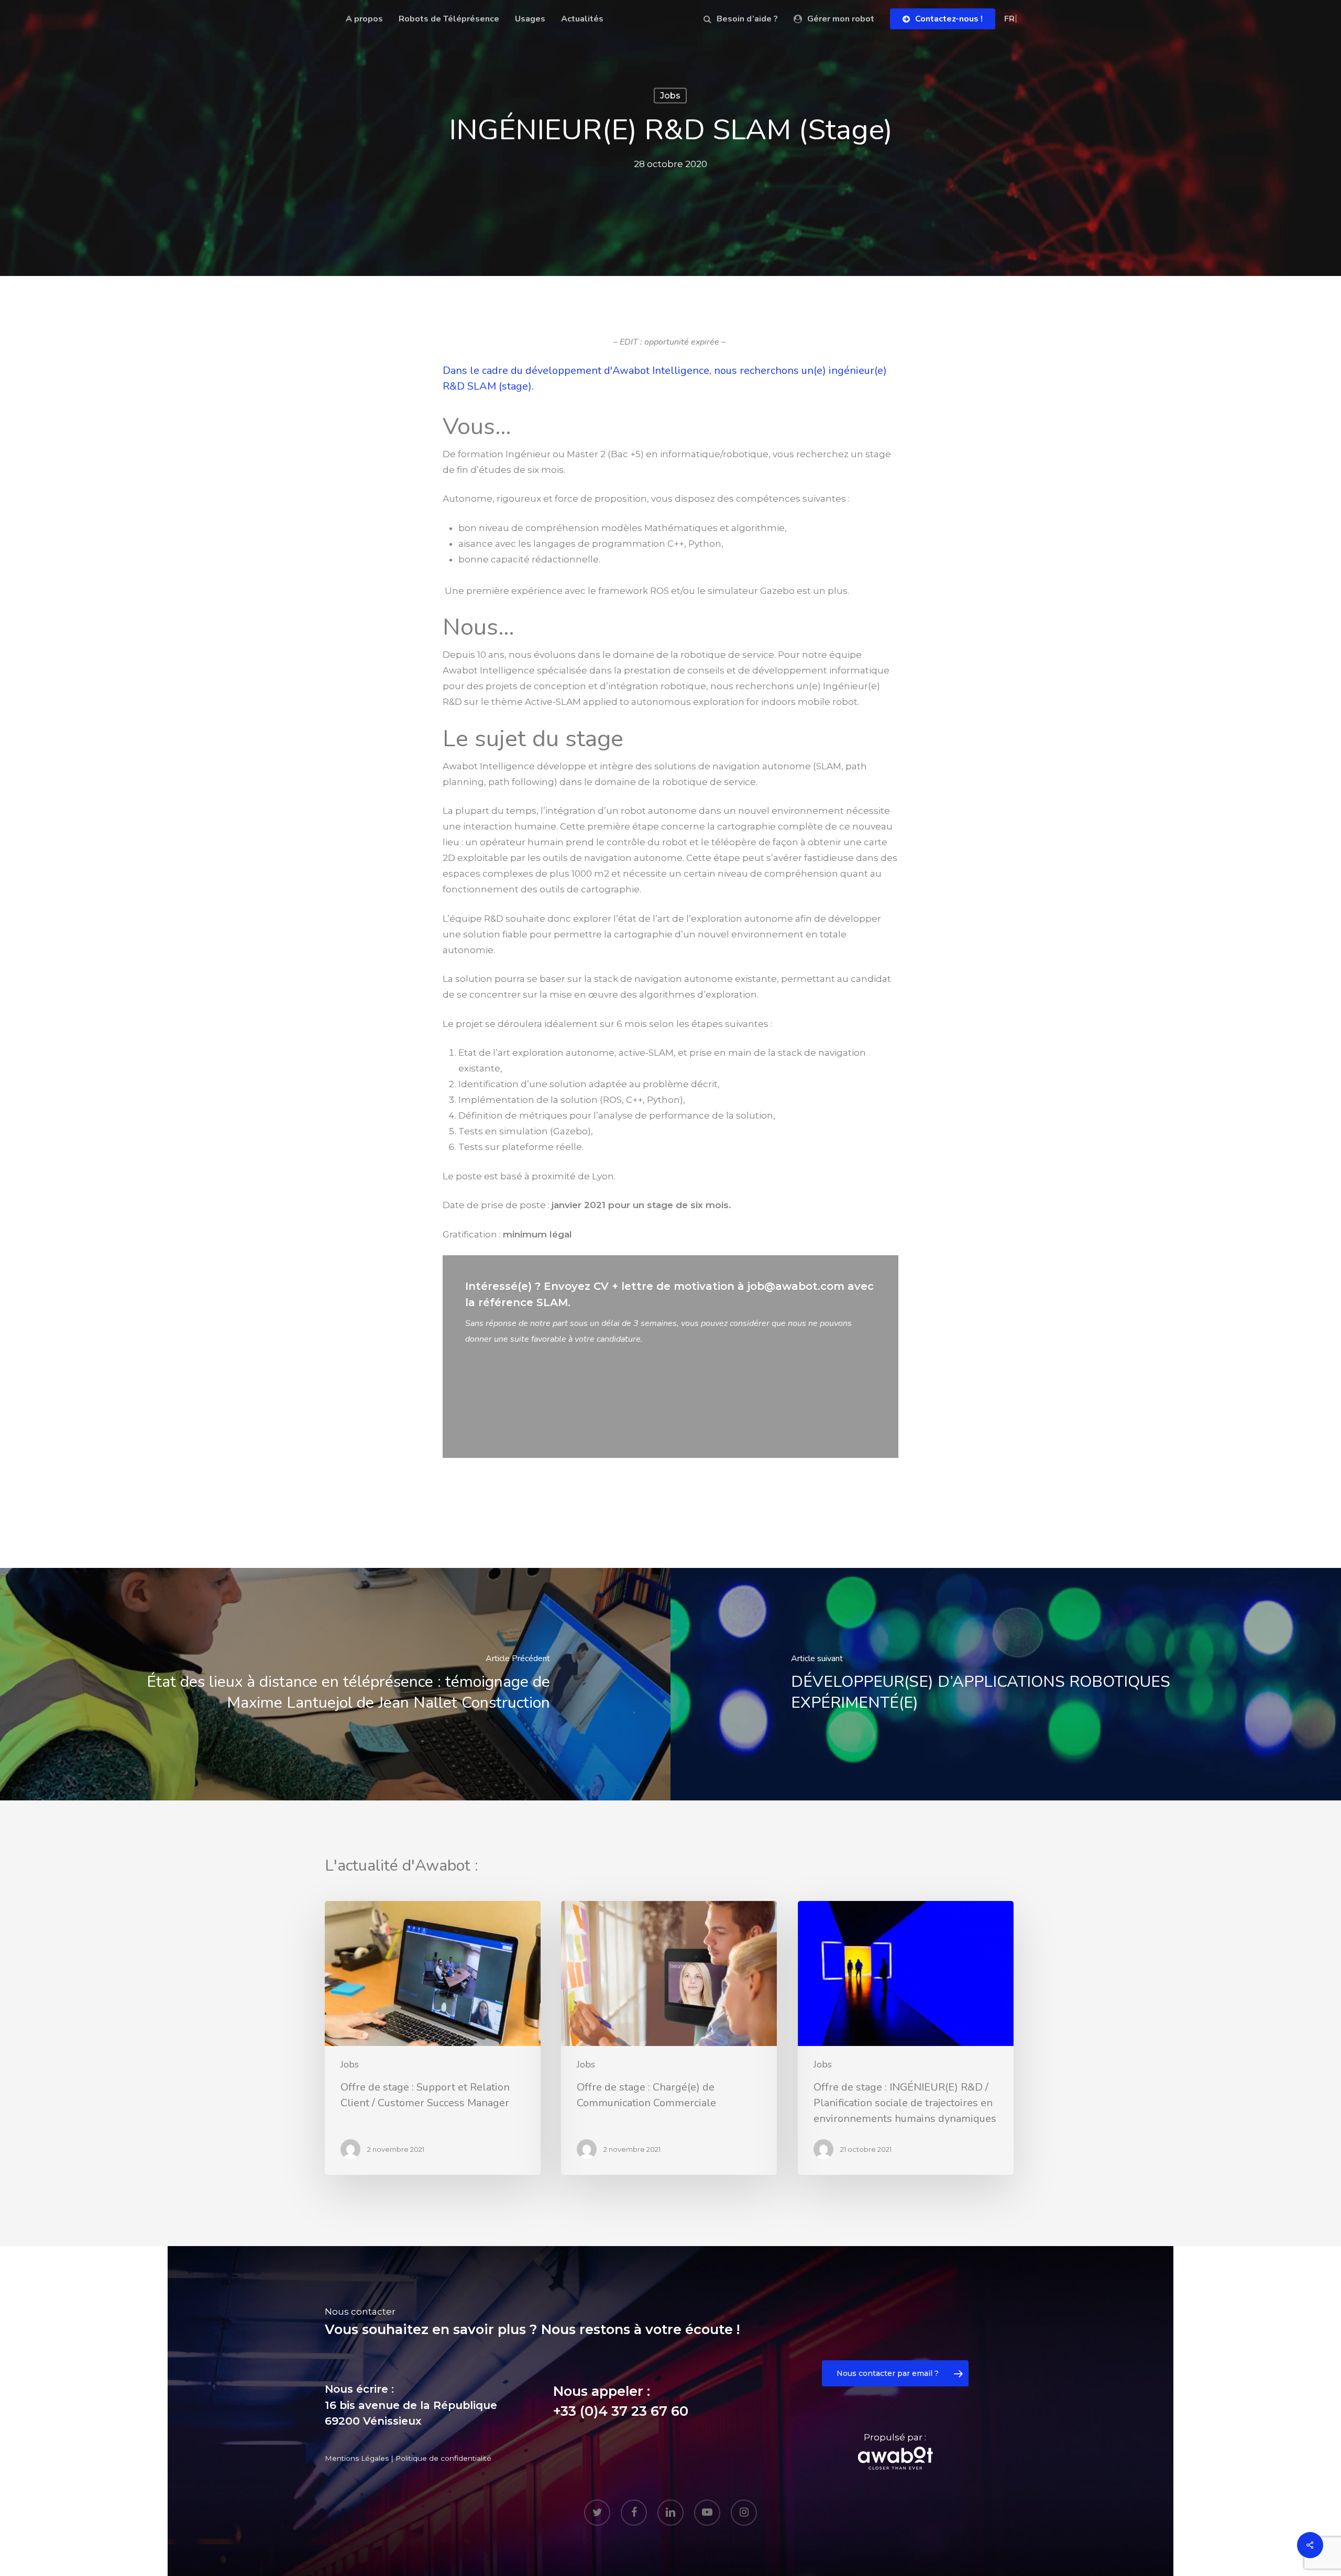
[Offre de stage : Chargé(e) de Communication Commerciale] (669, 2038)
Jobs (670, 96)
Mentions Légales (357, 2458)
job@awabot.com (796, 1286)
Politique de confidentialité (443, 2458)
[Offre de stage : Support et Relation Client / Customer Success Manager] (433, 2038)
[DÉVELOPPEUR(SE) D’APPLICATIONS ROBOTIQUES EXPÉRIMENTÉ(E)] (1006, 1684)
